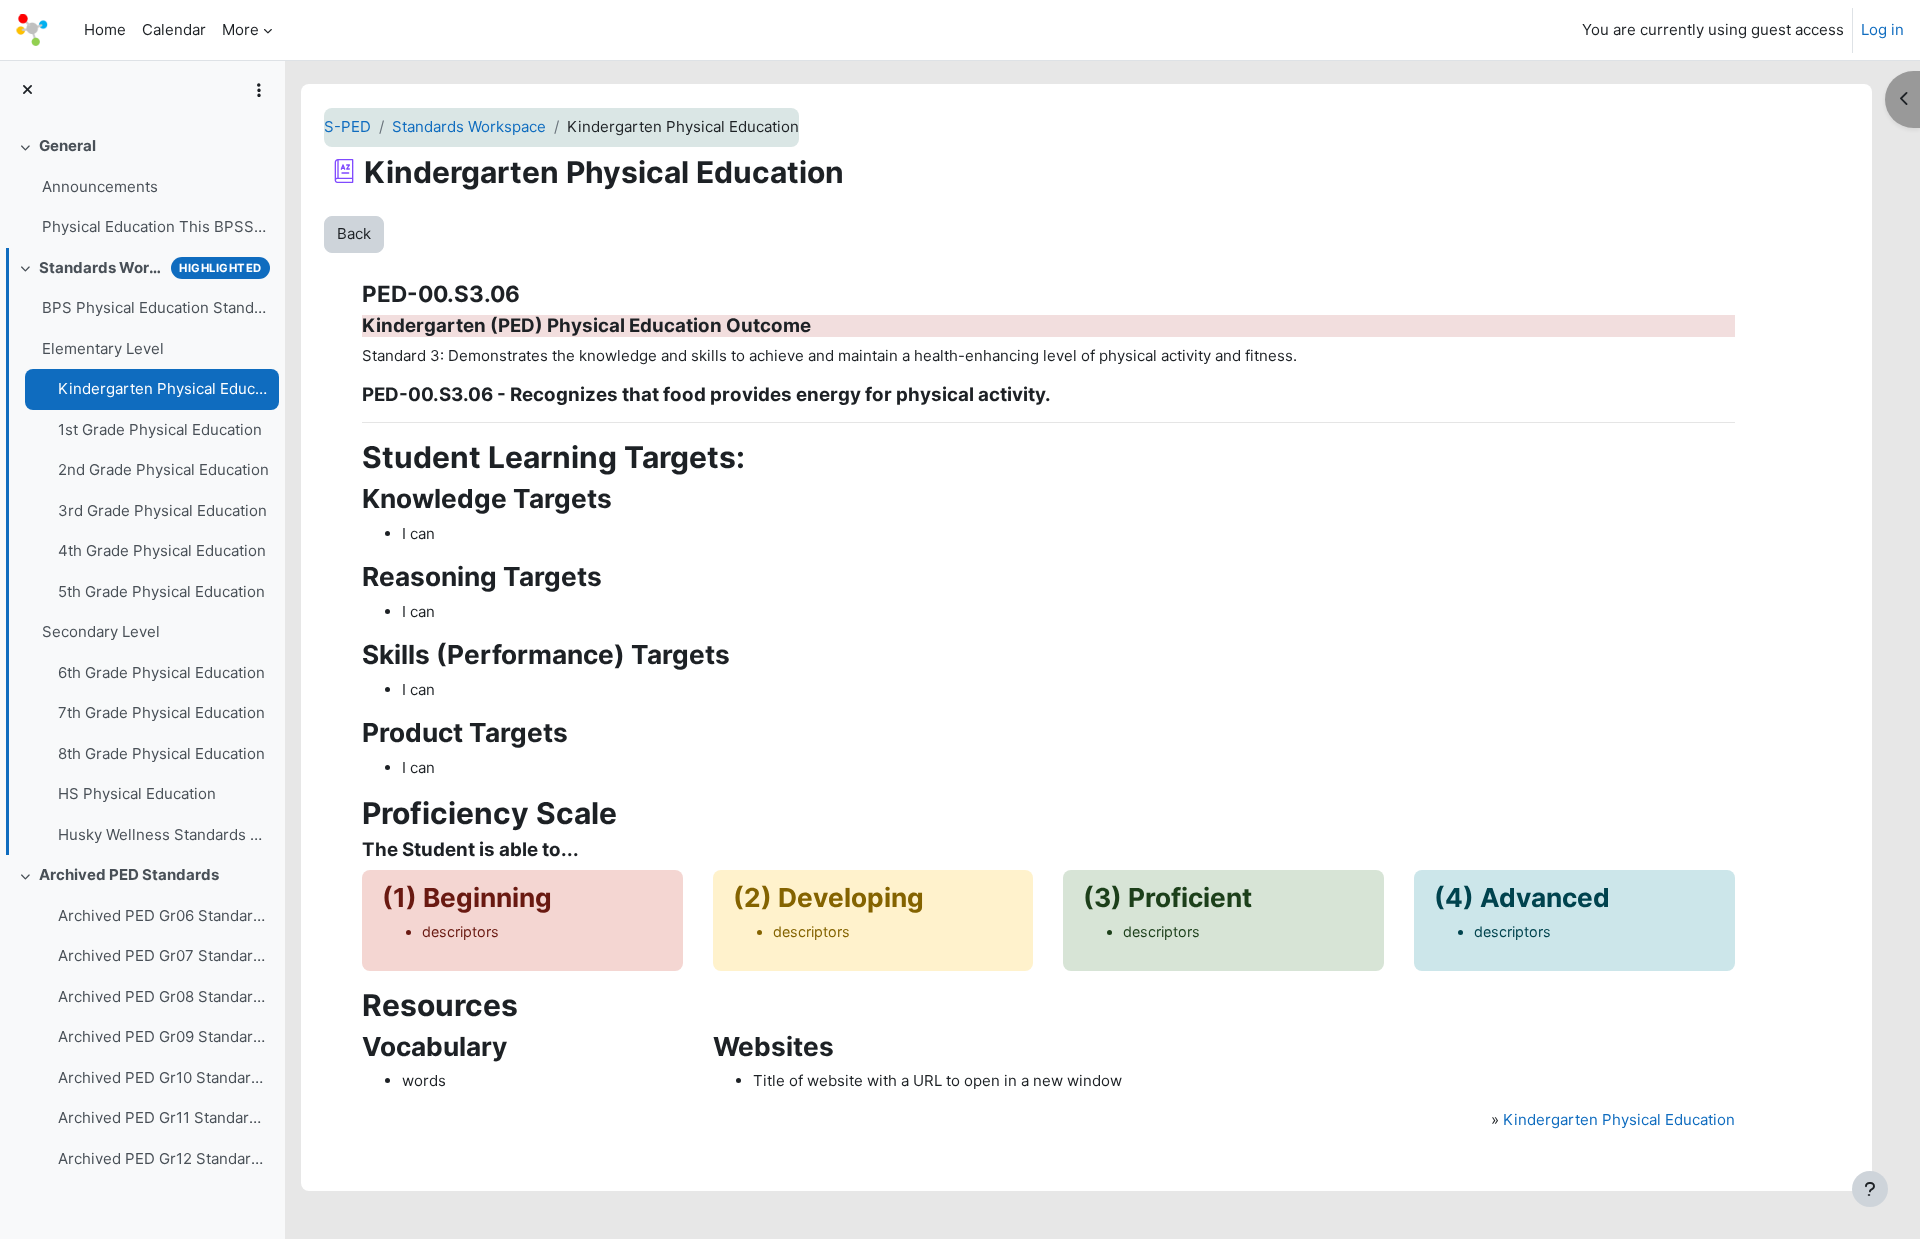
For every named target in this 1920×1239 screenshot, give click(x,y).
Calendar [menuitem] (174, 29)
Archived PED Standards (129, 874)
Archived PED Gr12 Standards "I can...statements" (163, 1158)
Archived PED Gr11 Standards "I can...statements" (163, 1117)
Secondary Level (101, 631)
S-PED (347, 126)
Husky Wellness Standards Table (163, 834)
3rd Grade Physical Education (162, 510)
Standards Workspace (101, 267)
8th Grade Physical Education (161, 753)
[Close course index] (27, 90)
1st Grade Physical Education (160, 429)
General (67, 145)
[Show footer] (1870, 1189)
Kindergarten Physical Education (163, 388)
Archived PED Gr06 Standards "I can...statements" (163, 915)
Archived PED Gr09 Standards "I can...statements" (163, 1036)
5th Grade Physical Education (161, 591)
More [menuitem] (240, 29)
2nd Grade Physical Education (163, 469)
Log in (1882, 29)
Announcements (100, 186)
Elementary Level (103, 348)
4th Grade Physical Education (162, 550)
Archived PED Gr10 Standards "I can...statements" (163, 1077)
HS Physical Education (137, 793)
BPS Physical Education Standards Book (155, 307)
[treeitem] (142, 187)
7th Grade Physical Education (161, 712)
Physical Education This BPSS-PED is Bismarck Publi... (155, 226)
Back (354, 233)
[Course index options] (259, 90)
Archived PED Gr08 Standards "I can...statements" (163, 996)
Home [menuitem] (105, 29)
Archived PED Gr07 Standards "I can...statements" (163, 955)
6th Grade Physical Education (161, 672)
